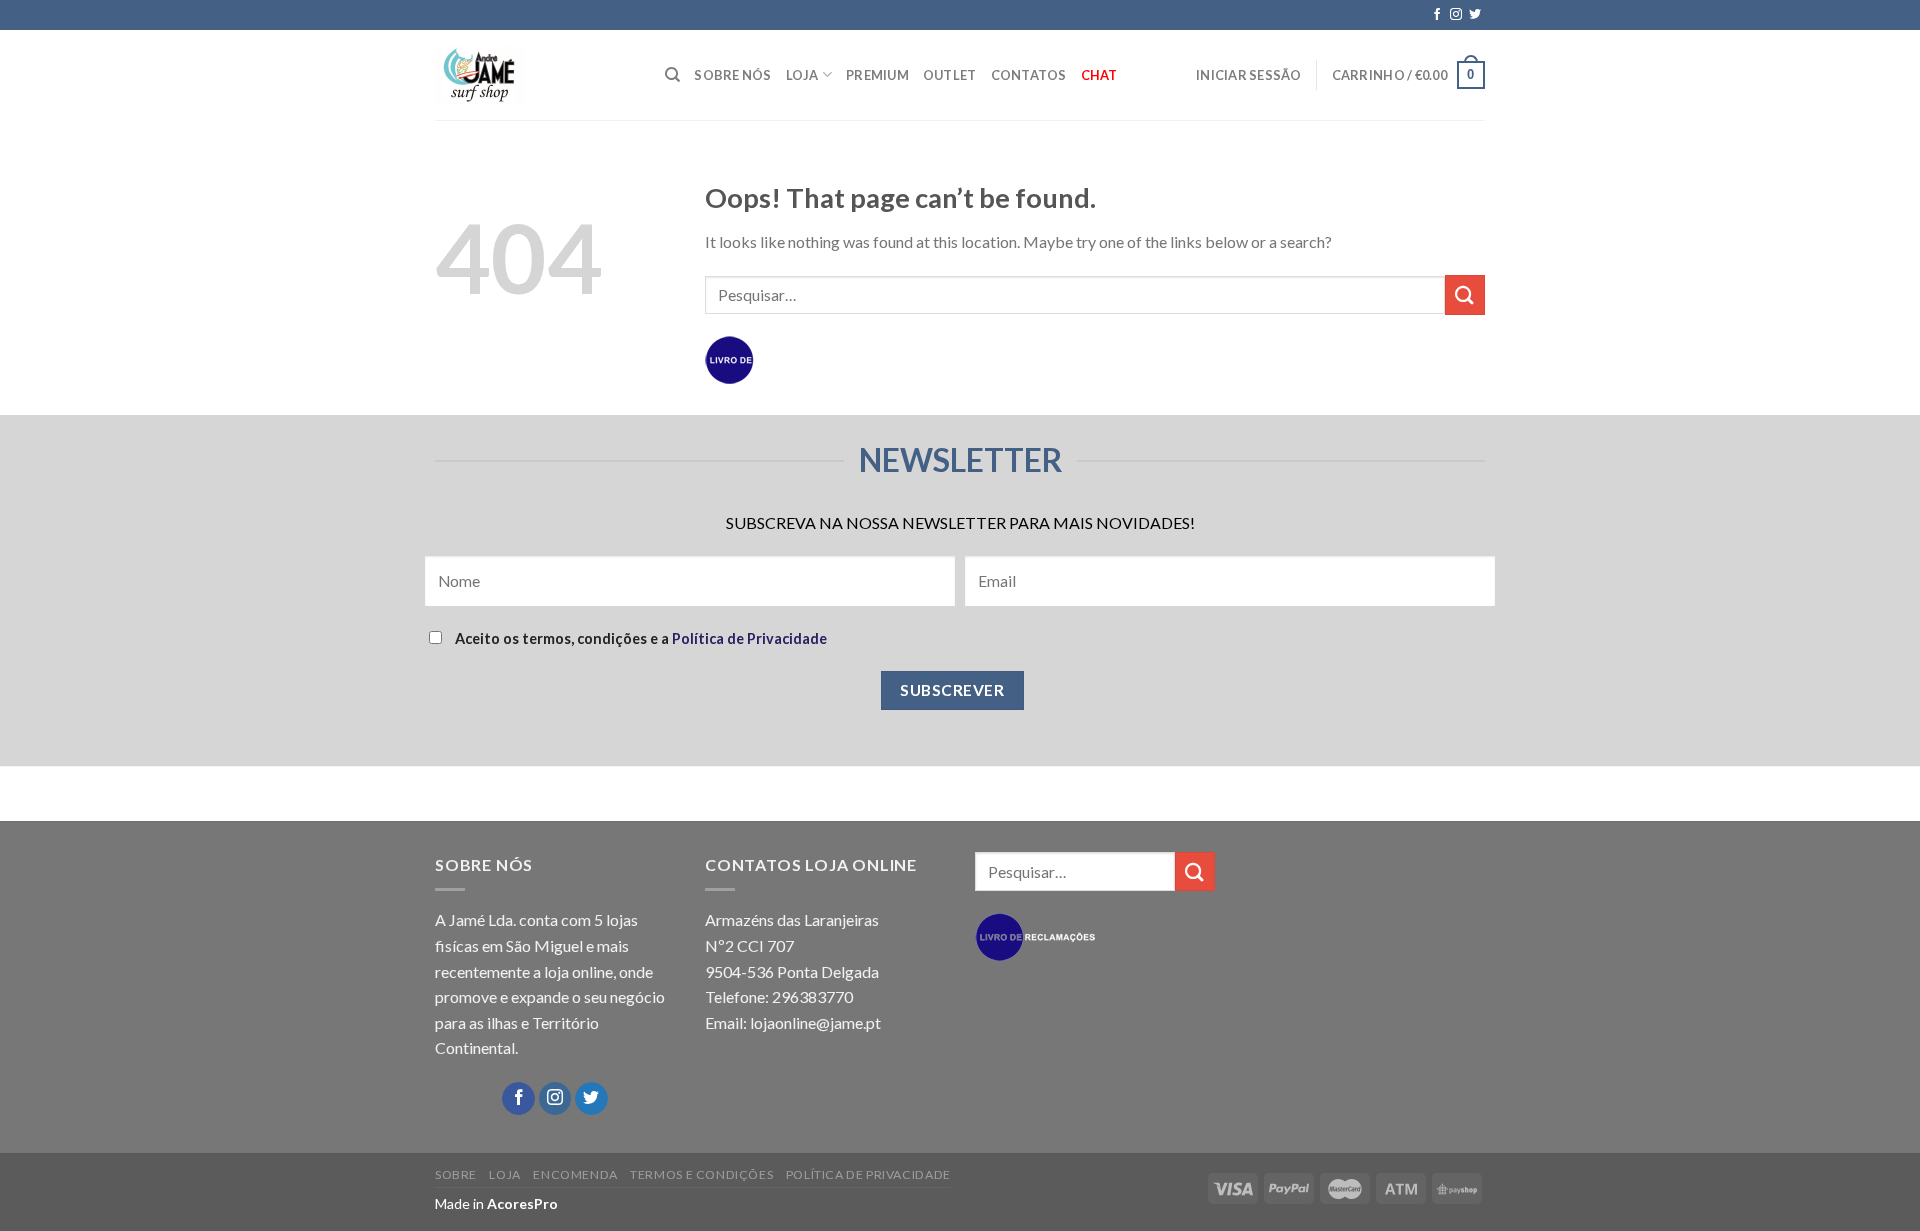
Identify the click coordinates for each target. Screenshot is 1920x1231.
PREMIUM (877, 75)
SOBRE (456, 1174)
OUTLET (950, 75)
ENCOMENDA (575, 1174)
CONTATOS (1029, 75)
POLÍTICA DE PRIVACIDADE (868, 1174)
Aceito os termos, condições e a (639, 638)
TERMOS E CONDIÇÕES (701, 1174)
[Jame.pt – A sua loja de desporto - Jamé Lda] (535, 75)
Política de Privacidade (749, 638)
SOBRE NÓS (732, 75)
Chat (1099, 75)
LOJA (802, 75)
